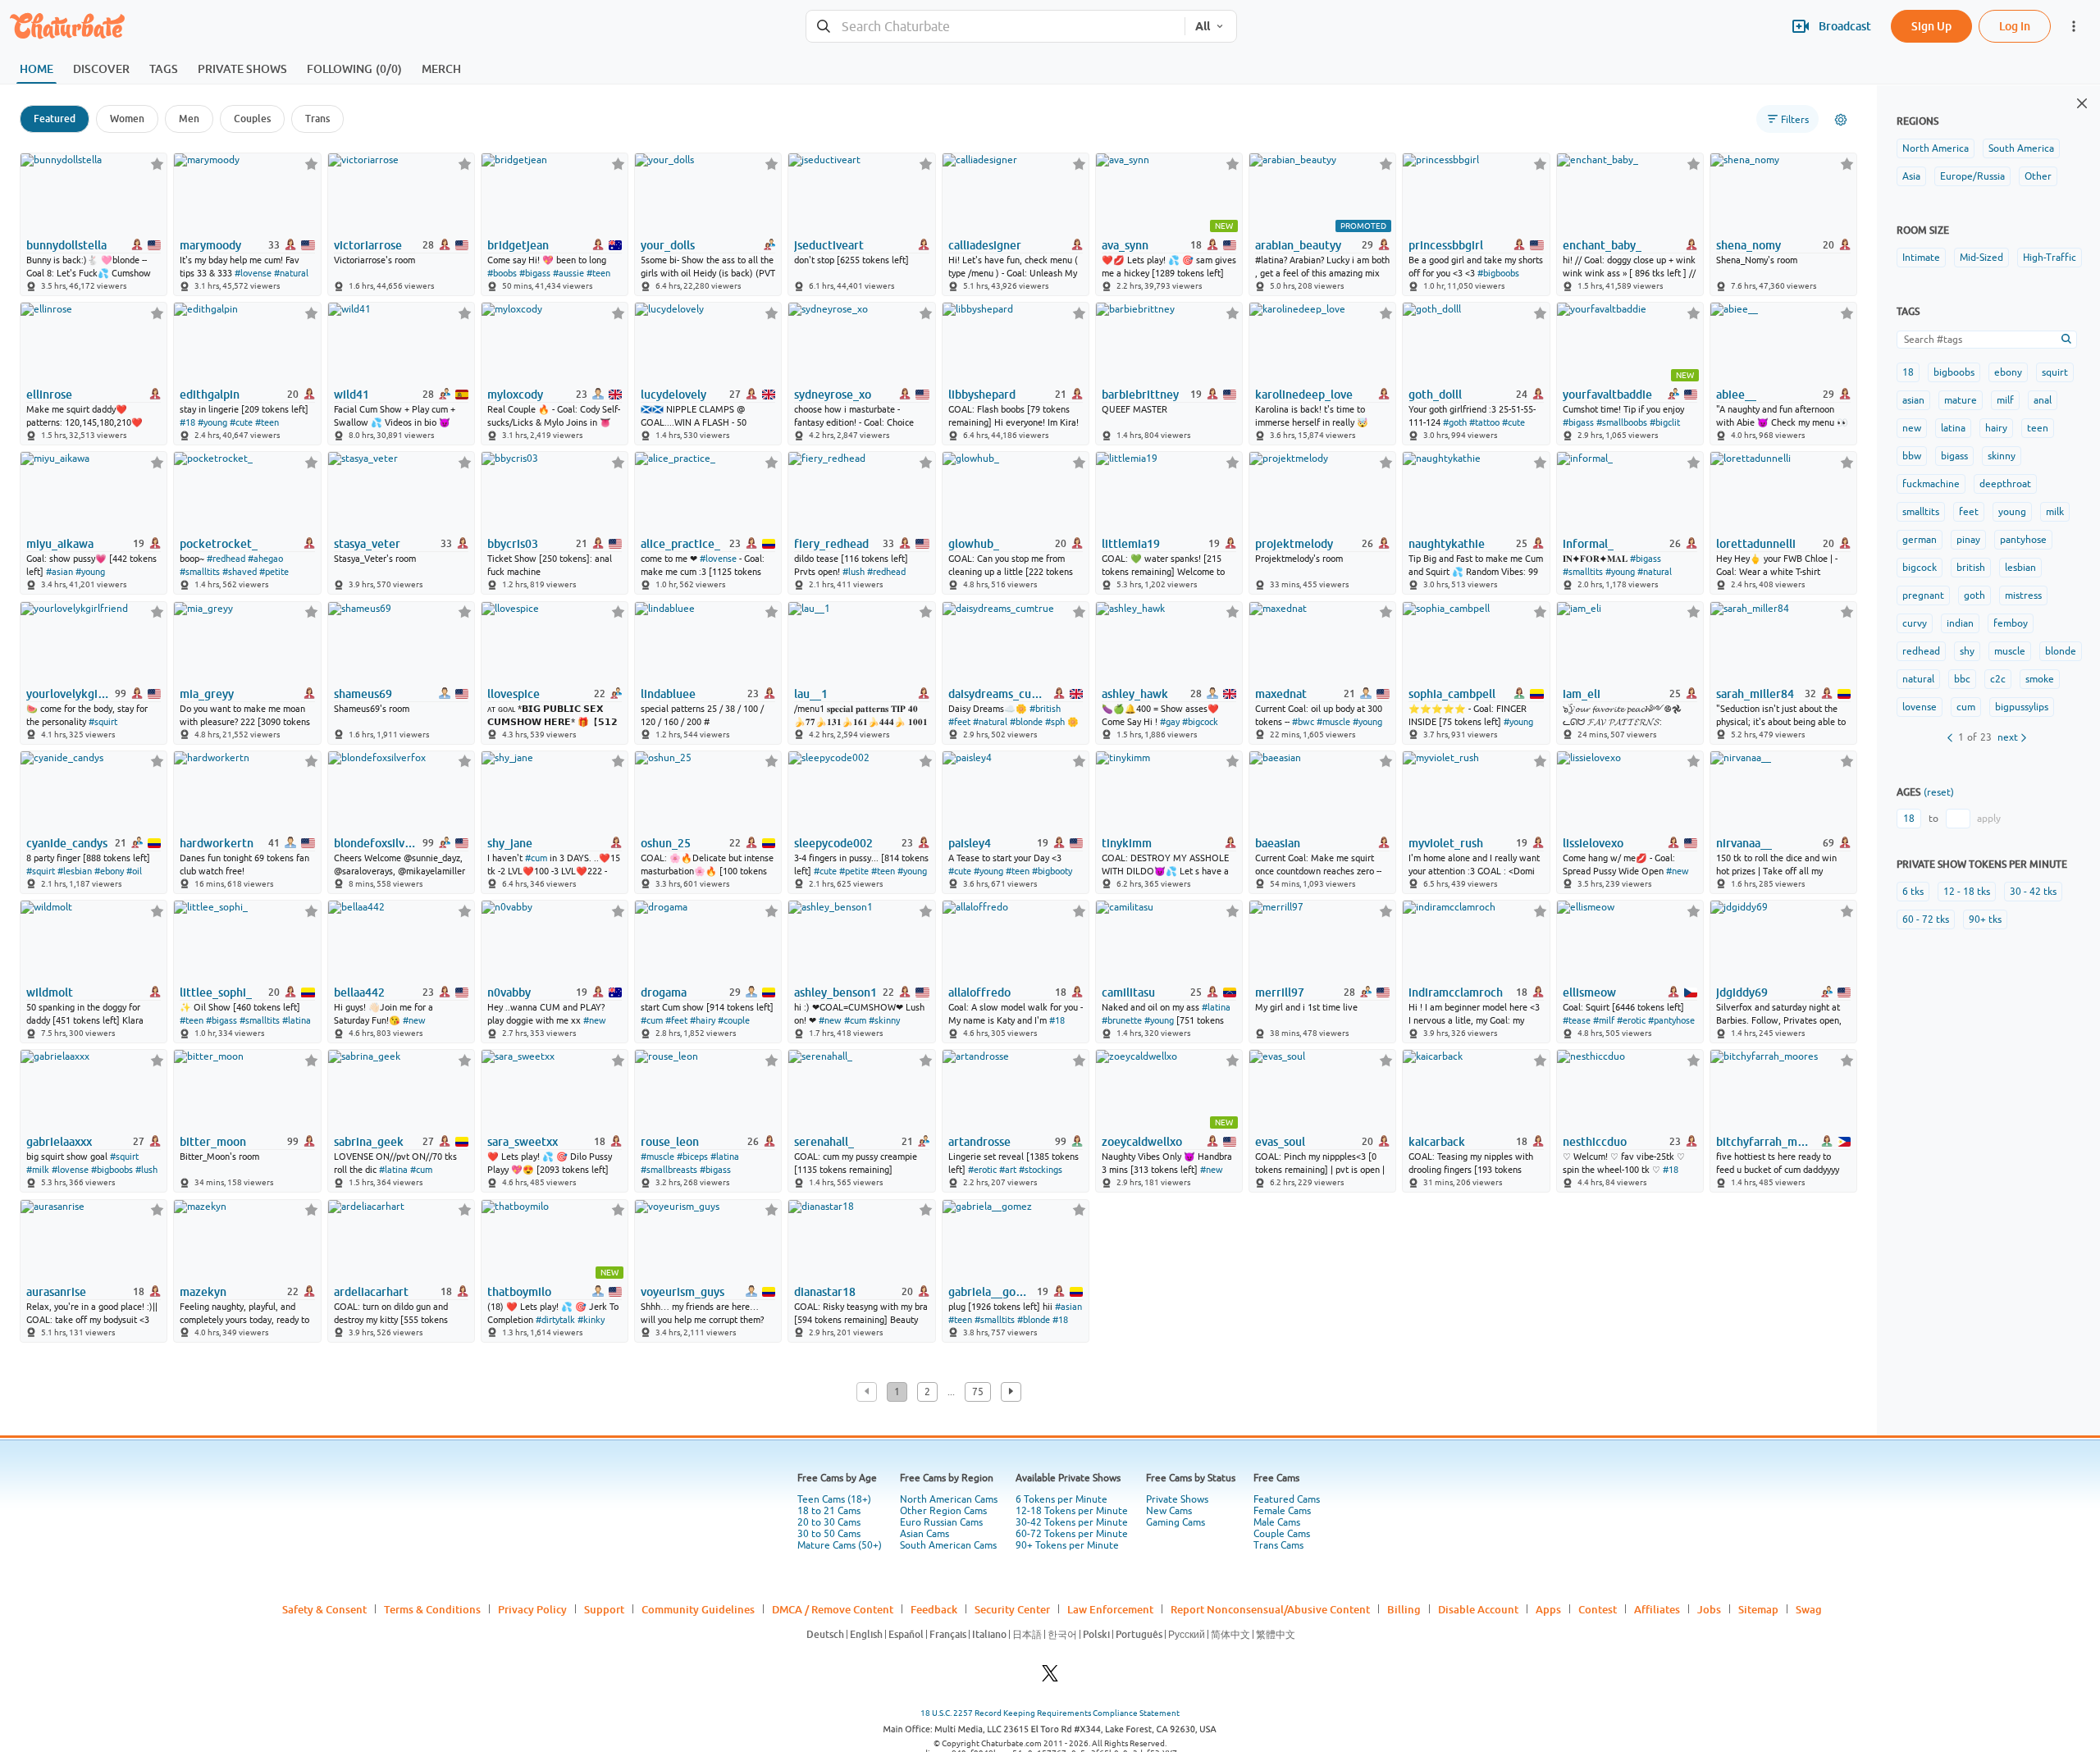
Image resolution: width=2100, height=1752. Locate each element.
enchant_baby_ (1602, 245)
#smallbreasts (669, 1170)
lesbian (2020, 568)
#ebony (109, 871)
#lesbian (75, 871)
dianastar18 (825, 1292)
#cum (536, 858)
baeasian (1278, 843)
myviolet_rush (1446, 843)
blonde (2061, 651)
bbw (1912, 456)
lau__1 (811, 694)
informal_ (1588, 544)
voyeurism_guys (682, 1292)
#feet (959, 722)
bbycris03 (513, 544)
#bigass (535, 273)
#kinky (591, 1320)
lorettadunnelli (1756, 544)
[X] (1050, 1678)
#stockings (1041, 1170)
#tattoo (1484, 422)
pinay (1968, 540)
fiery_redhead (831, 544)
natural (1918, 679)
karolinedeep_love (1304, 395)
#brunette (1122, 1020)
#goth (1455, 422)
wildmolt (50, 992)
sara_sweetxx (523, 1142)
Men (189, 119)
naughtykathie (1447, 544)
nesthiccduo (1595, 1142)
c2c (1998, 679)
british (1971, 568)
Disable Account (1478, 1609)
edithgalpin (210, 395)
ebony (2008, 372)
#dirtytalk (555, 1320)
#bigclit (1665, 422)
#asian (59, 572)
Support (604, 1609)
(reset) (1939, 792)
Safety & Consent (324, 1609)
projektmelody (1294, 544)
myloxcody (515, 395)
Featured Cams (1287, 1499)
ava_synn (1125, 245)
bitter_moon (213, 1142)
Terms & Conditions (432, 1609)
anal (2043, 400)
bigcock (1920, 568)
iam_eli (1582, 694)
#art (1008, 1170)
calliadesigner (985, 245)
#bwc (1303, 722)
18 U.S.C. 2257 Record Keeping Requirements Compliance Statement (1050, 1713)
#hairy (703, 1020)
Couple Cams (1282, 1534)
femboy (2011, 623)
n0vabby (509, 992)
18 (1908, 372)
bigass (1954, 456)
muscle (2010, 651)
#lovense (253, 273)
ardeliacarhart (371, 1292)
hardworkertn (217, 843)
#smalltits (200, 572)
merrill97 (1280, 992)
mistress (2023, 595)
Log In (2015, 26)
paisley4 (970, 843)
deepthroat (2005, 484)
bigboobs (1954, 372)
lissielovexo (1593, 843)
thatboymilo (519, 1292)
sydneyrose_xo (833, 395)
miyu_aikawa (60, 544)
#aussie (568, 273)
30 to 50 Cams (829, 1534)
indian (1960, 623)
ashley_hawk (1135, 694)
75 (978, 1392)
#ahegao (265, 559)
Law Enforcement (1110, 1609)
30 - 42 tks (2033, 892)
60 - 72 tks (1926, 919)
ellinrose (49, 395)
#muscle (1333, 722)
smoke (2040, 679)
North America (1936, 148)
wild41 (352, 395)
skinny (2002, 456)
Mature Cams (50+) (840, 1545)
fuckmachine (1931, 484)
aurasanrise (56, 1292)
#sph (1055, 722)
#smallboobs (1622, 422)
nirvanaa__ (1744, 843)
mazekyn (203, 1292)
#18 (187, 422)
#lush (854, 572)
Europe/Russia (1972, 176)
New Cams (1169, 1511)
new (1912, 428)
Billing (1404, 1609)
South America (2021, 148)
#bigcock (1200, 722)
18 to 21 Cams (829, 1511)
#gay (1170, 722)
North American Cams (949, 1499)
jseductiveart (829, 245)
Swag (1809, 1609)
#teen (598, 273)
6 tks (1913, 892)
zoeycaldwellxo (1142, 1142)
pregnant (1923, 595)
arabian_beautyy (1298, 245)
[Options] (1841, 120)
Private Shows (1177, 1499)
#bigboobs (1498, 273)
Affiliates (1657, 1609)
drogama (664, 992)
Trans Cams (1278, 1545)
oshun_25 (666, 843)
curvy (1915, 623)
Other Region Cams (943, 1511)
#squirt (103, 722)
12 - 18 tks (1967, 892)
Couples (252, 119)
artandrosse (979, 1142)
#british (1045, 709)
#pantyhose (1671, 1020)
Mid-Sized (1981, 258)
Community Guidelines (698, 1609)
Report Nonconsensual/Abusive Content (1270, 1609)
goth (1974, 595)
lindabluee (668, 694)
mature (1961, 400)
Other (2038, 176)
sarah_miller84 (1755, 694)
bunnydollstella (66, 245)
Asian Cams (924, 1534)
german (1920, 540)
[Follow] (157, 164)
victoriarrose (368, 245)
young (2012, 512)
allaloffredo (979, 992)
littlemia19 (1131, 544)
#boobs (502, 273)
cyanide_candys (67, 843)
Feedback (934, 1609)
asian (1913, 400)
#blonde (1026, 722)
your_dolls (668, 245)
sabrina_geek (369, 1142)
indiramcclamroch (1456, 992)
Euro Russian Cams (941, 1522)
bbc (1962, 679)
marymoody (210, 245)
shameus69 (363, 694)
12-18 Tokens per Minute (1072, 1511)
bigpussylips (2022, 707)
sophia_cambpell (1452, 694)
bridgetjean (518, 245)
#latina (297, 1020)
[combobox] (995, 27)
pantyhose (2023, 540)
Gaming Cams (1176, 1522)
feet (1969, 512)
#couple (734, 1020)
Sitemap (1758, 1609)
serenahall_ (824, 1142)
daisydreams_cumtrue (997, 694)
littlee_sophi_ (216, 992)
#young (212, 422)
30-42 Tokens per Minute (1072, 1522)
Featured (55, 119)
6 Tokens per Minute (1061, 1499)
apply (1989, 819)
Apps (1548, 1609)
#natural (291, 273)
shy (1967, 651)
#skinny (884, 1020)
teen (2038, 428)
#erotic (1631, 1020)
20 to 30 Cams (829, 1522)
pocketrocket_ (219, 544)
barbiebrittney (1140, 395)
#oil (134, 871)
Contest (1598, 1609)
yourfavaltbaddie (1607, 395)
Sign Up (1931, 26)
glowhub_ (974, 544)
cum (1966, 707)
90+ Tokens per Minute (1067, 1545)
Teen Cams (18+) (834, 1499)
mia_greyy (207, 694)
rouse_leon (670, 1142)
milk (2055, 512)
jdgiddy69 (1742, 992)
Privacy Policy (532, 1609)
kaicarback (1437, 1142)
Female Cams (1282, 1511)
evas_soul (1280, 1142)
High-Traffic (2050, 258)
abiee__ (1736, 395)
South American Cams (948, 1545)
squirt (2055, 372)
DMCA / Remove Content (833, 1609)
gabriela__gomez (991, 1292)
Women (127, 119)
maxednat (1281, 694)
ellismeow (1589, 992)
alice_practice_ (680, 544)
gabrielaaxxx (59, 1142)
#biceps (692, 1157)
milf (2005, 400)
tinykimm (1127, 843)
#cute (241, 422)
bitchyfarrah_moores (1765, 1142)
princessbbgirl (1446, 245)
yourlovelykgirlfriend (69, 694)
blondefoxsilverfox (377, 843)
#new (1678, 871)
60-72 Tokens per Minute (1072, 1534)
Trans (317, 119)
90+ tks (1985, 919)
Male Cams (1277, 1522)
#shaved (240, 572)
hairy (1996, 428)
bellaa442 (359, 992)
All (1203, 26)
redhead (1921, 651)
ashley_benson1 (835, 992)
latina (1953, 428)
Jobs (1709, 1609)
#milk (38, 1170)
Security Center (1012, 1609)
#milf (1604, 1020)
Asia (1911, 176)
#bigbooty (1052, 871)
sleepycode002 (833, 843)
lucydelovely (673, 395)
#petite (274, 572)
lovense (1920, 707)
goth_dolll (1435, 395)
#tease (1577, 1020)
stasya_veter (367, 544)
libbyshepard (982, 395)
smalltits (1921, 512)
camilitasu (1128, 992)
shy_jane (510, 843)
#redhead (226, 559)
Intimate (1921, 258)
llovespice (514, 694)
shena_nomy (1748, 245)
